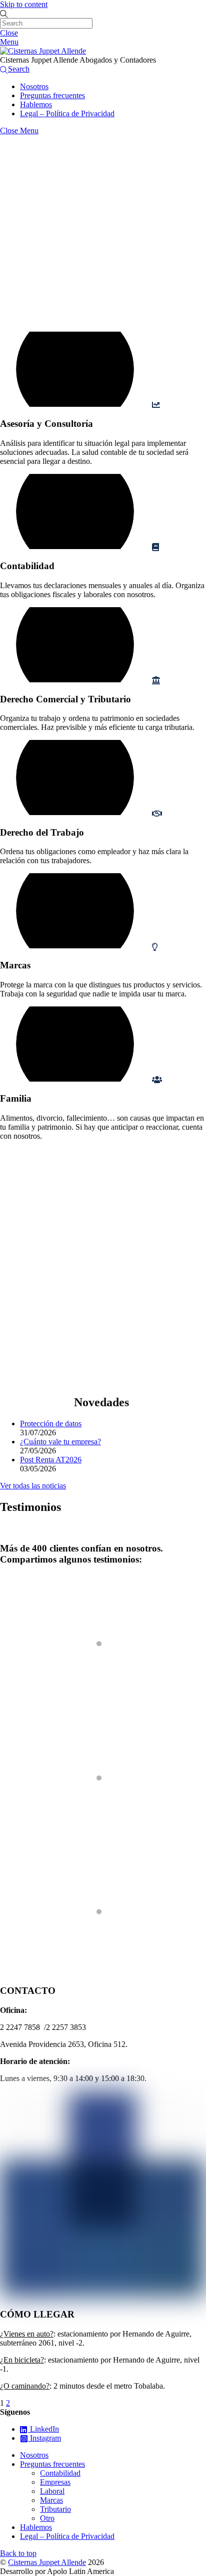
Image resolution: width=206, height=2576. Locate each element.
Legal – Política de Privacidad (67, 113)
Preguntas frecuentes (52, 95)
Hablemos (36, 104)
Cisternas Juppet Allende (47, 2562)
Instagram (44, 2438)
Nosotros (34, 86)
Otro (47, 2518)
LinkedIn (43, 2429)
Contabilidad (60, 2473)
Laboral (52, 2491)
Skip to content (24, 4)
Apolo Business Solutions (41, 1704)
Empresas (55, 2482)
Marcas (51, 2500)
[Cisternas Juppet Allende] (43, 51)
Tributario (55, 2509)
